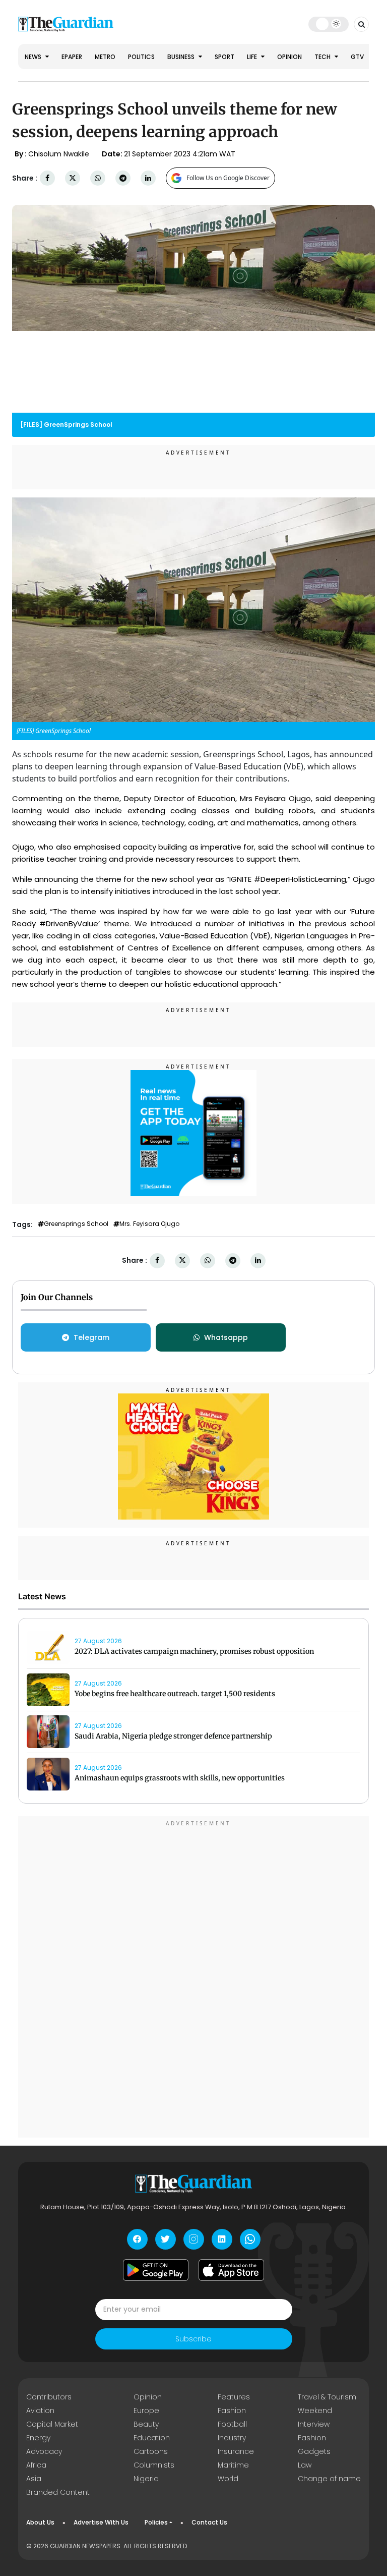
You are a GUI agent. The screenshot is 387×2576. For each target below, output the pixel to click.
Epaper (72, 57)
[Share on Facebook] (47, 178)
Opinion (289, 57)
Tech (323, 57)
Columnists (154, 2465)
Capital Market (52, 2424)
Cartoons (151, 2451)
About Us (40, 2522)
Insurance (236, 2451)
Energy (38, 2438)
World (228, 2479)
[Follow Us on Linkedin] (222, 2239)
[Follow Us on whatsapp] (250, 2239)
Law (305, 2465)
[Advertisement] (193, 1978)
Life (253, 57)
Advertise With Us (101, 2522)
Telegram (91, 1337)
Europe (146, 2411)
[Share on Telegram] (123, 178)
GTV (357, 57)
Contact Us (209, 2522)
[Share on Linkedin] (148, 178)
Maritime (233, 2465)
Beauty (146, 2424)
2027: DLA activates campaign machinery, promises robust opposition (194, 1651)
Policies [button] (156, 2522)
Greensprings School (76, 1224)
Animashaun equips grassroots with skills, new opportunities (180, 1778)
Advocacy (44, 2451)
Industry (232, 2438)
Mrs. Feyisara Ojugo (149, 1224)
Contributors (49, 2397)
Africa (36, 2465)
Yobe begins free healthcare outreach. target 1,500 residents (175, 1694)
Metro (105, 57)
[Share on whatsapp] (98, 178)
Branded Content (58, 2492)
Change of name (329, 2479)
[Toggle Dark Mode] (329, 24)
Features (234, 2397)
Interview (314, 2424)
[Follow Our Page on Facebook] (137, 2239)
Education (152, 2438)
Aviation (40, 2411)
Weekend (315, 2411)
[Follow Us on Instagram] (194, 2239)
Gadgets (314, 2451)
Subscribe (193, 2339)
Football (232, 2424)
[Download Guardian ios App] (231, 2270)
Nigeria (146, 2479)
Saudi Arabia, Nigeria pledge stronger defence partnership (173, 1736)
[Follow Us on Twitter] (166, 2239)
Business (182, 57)
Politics (141, 57)
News (34, 57)
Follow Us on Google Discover (228, 178)
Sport (224, 57)
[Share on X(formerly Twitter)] (73, 178)
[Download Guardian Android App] (156, 2270)
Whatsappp (226, 1337)
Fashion (232, 2411)
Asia (34, 2479)
